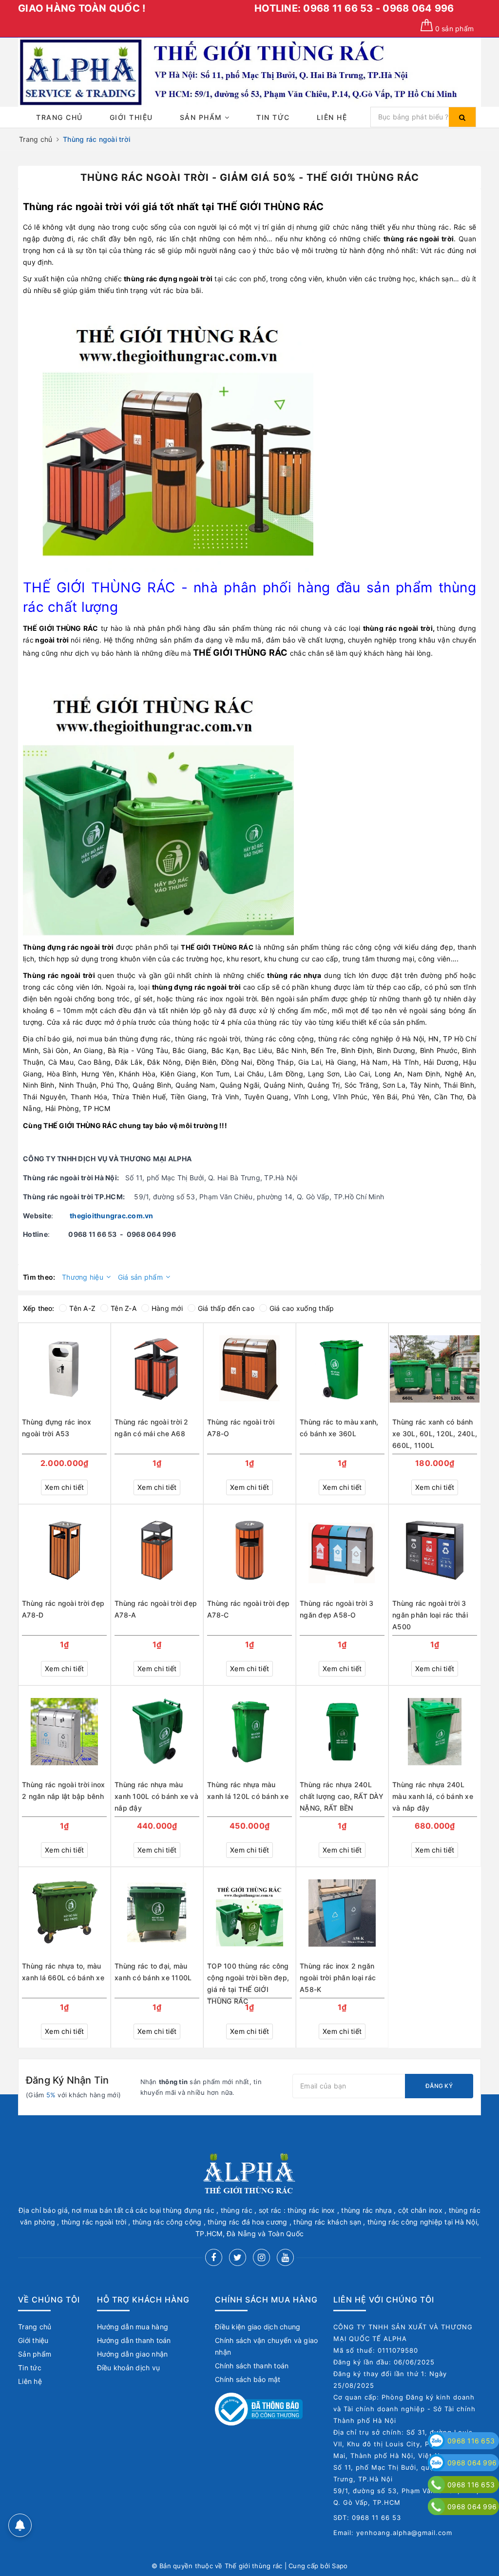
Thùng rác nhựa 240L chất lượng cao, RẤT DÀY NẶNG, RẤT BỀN (342, 1796)
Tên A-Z (82, 1308)
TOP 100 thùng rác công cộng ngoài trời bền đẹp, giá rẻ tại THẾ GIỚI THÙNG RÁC (248, 1979)
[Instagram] (261, 2257)
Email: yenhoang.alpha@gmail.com (393, 2533)
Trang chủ (59, 117)
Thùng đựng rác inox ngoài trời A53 (57, 1428)
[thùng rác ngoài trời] (178, 436)
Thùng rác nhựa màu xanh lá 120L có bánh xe (248, 1790)
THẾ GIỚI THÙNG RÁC (270, 207)
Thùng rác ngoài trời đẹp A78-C (248, 1609)
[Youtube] (285, 2257)
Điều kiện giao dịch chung (258, 2327)
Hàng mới (167, 1308)
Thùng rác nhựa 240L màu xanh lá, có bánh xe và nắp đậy (433, 1796)
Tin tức (273, 117)
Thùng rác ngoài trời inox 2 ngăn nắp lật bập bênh (63, 1790)
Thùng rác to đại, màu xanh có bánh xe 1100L (153, 1972)
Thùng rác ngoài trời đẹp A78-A (156, 1609)
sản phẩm (454, 29)
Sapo (340, 2566)
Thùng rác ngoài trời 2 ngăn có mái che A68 (152, 1428)
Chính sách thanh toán (252, 2366)
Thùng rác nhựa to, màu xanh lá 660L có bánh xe (63, 1972)
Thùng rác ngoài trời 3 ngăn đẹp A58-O (337, 1609)
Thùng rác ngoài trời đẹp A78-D (63, 1609)
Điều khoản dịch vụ (129, 2368)
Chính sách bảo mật (248, 2379)
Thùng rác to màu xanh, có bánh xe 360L (339, 1428)
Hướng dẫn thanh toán (134, 2340)
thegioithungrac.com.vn (112, 1216)
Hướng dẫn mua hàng (133, 2327)
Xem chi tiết (64, 1487)
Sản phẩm (202, 117)
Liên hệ (332, 117)
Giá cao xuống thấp (302, 1308)
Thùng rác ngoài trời (72, 207)
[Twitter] (238, 2257)
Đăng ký (439, 2086)
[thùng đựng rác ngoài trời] (158, 800)
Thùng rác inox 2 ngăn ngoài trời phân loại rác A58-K (338, 1978)
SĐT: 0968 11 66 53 (367, 2517)
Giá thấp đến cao (226, 1308)
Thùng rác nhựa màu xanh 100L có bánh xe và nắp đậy (156, 1796)
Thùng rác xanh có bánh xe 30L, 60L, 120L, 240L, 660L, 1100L (435, 1434)
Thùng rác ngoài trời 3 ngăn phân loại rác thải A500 (430, 1615)
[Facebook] (214, 2257)
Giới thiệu (131, 117)
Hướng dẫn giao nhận (133, 2354)
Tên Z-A (124, 1308)
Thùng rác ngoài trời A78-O (241, 1428)
